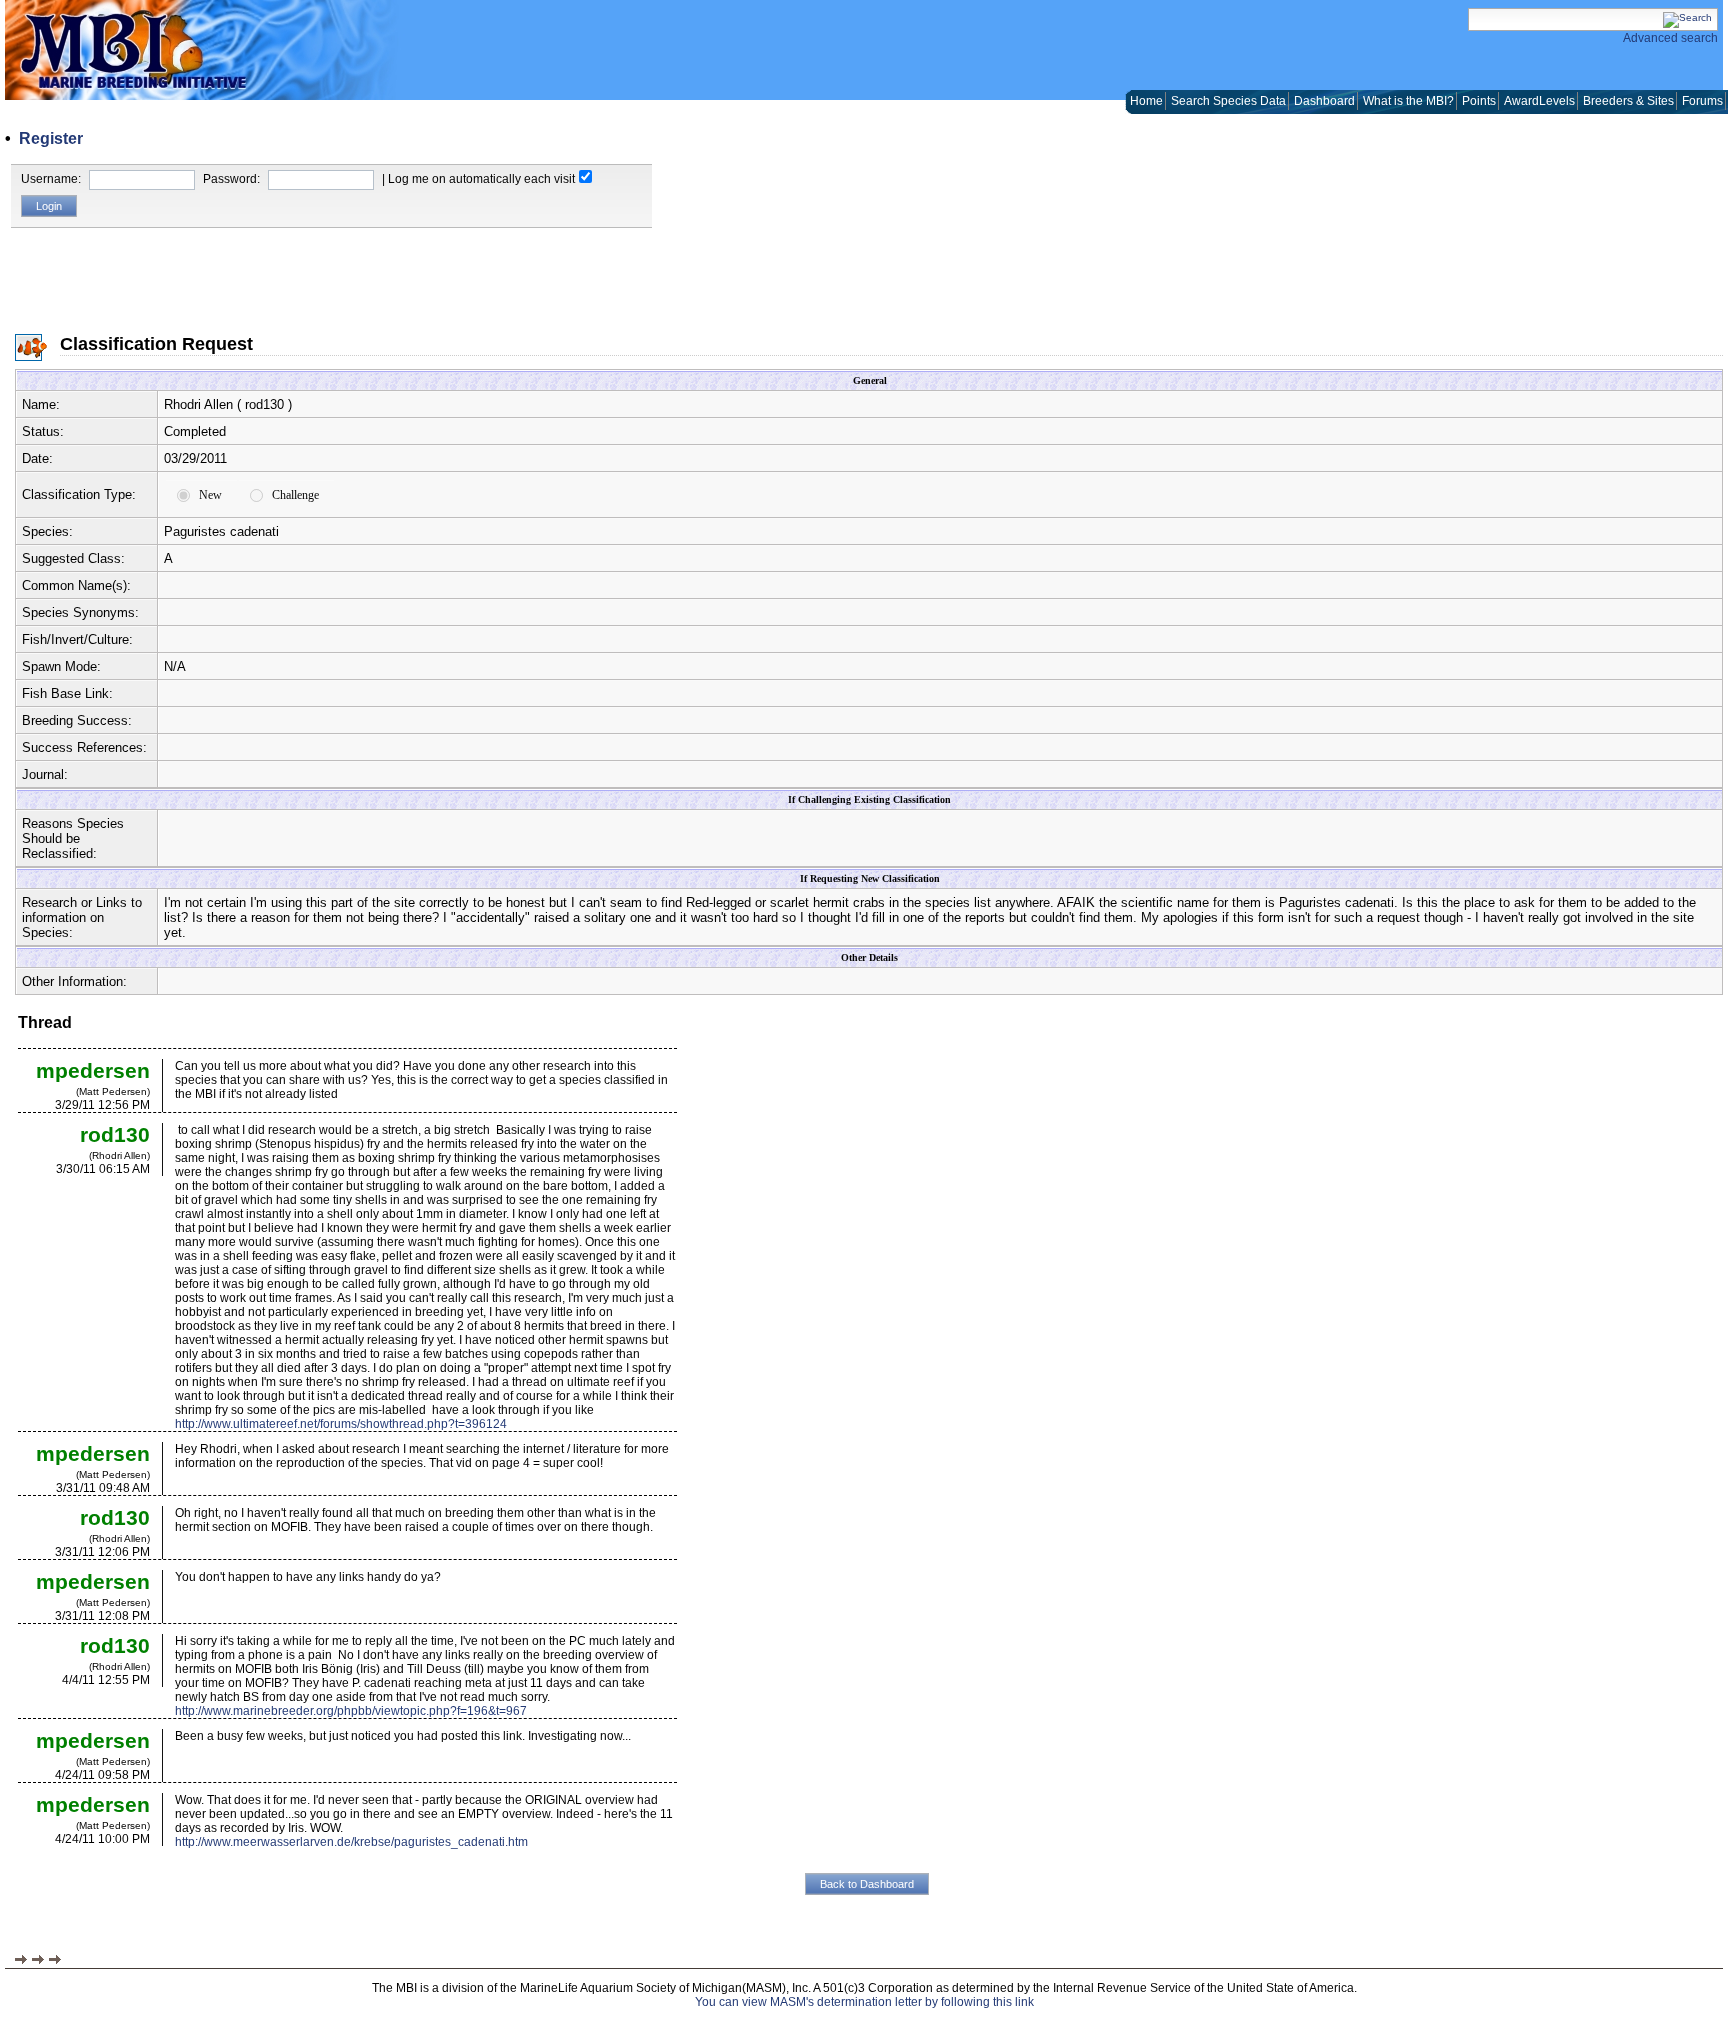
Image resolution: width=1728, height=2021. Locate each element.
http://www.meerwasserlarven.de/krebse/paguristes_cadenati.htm (351, 1842)
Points (1479, 101)
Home (1146, 101)
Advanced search (1670, 38)
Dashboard (1324, 101)
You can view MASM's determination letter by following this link (864, 2002)
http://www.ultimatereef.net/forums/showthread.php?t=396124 (341, 1424)
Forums (1702, 101)
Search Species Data (1228, 101)
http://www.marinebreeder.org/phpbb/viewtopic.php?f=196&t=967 (351, 1711)
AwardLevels (1539, 101)
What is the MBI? (1408, 101)
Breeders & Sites (1628, 101)
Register (51, 138)
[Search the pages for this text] (1687, 17)
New (210, 495)
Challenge (295, 495)
